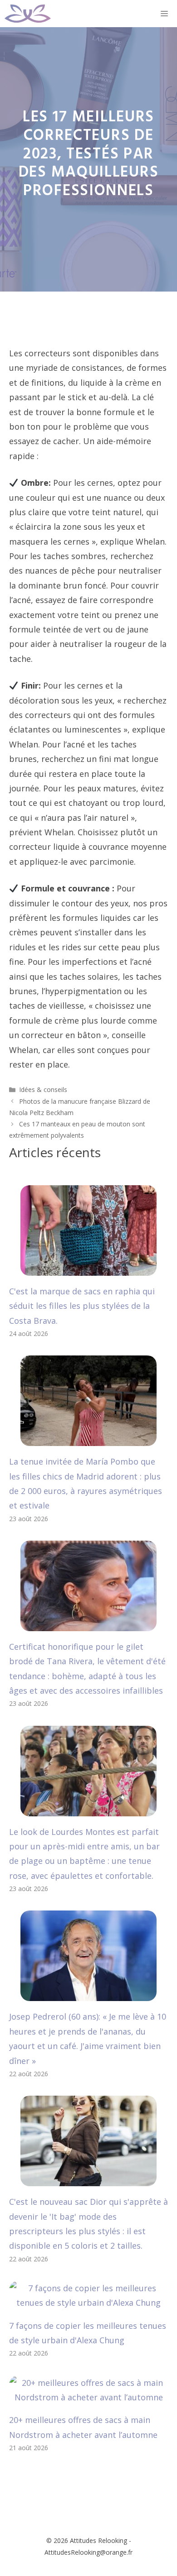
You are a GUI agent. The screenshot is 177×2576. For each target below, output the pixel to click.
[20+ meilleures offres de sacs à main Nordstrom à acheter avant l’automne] (88, 2397)
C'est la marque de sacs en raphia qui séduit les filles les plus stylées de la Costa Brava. (82, 1306)
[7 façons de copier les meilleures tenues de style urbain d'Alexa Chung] (88, 2303)
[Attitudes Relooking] (28, 14)
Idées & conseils (43, 1089)
